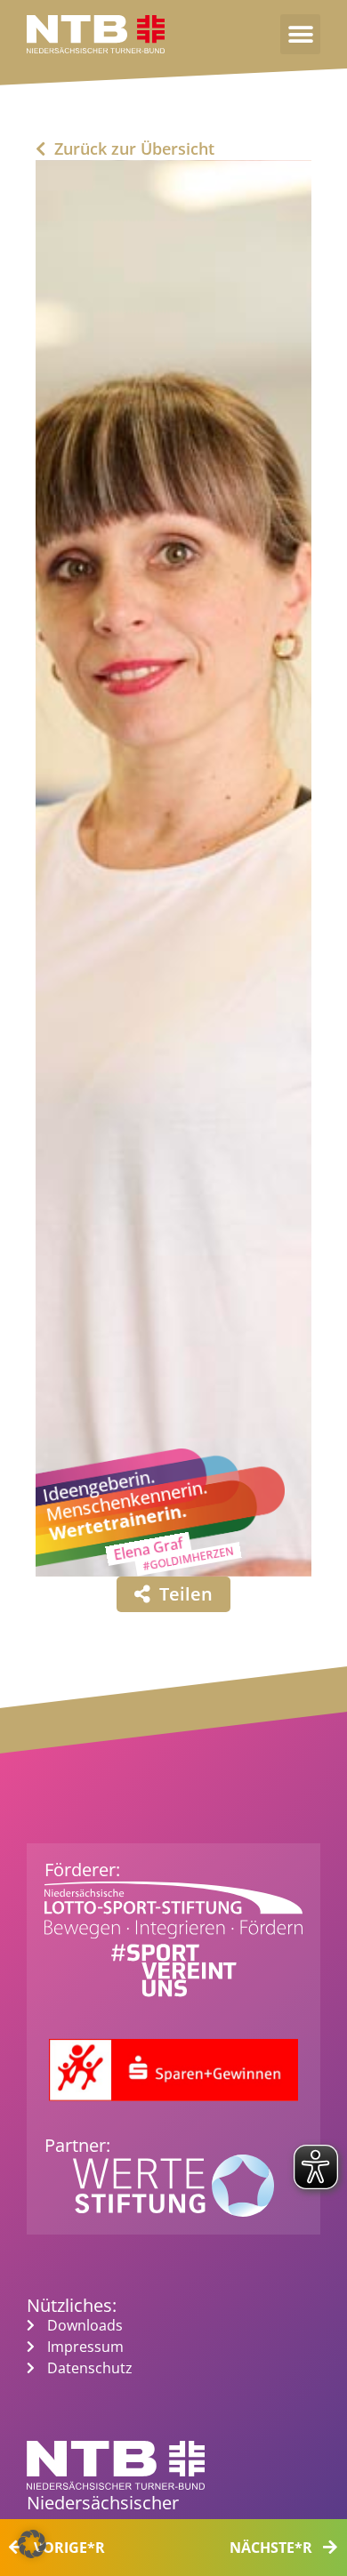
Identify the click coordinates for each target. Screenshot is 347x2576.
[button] (300, 34)
